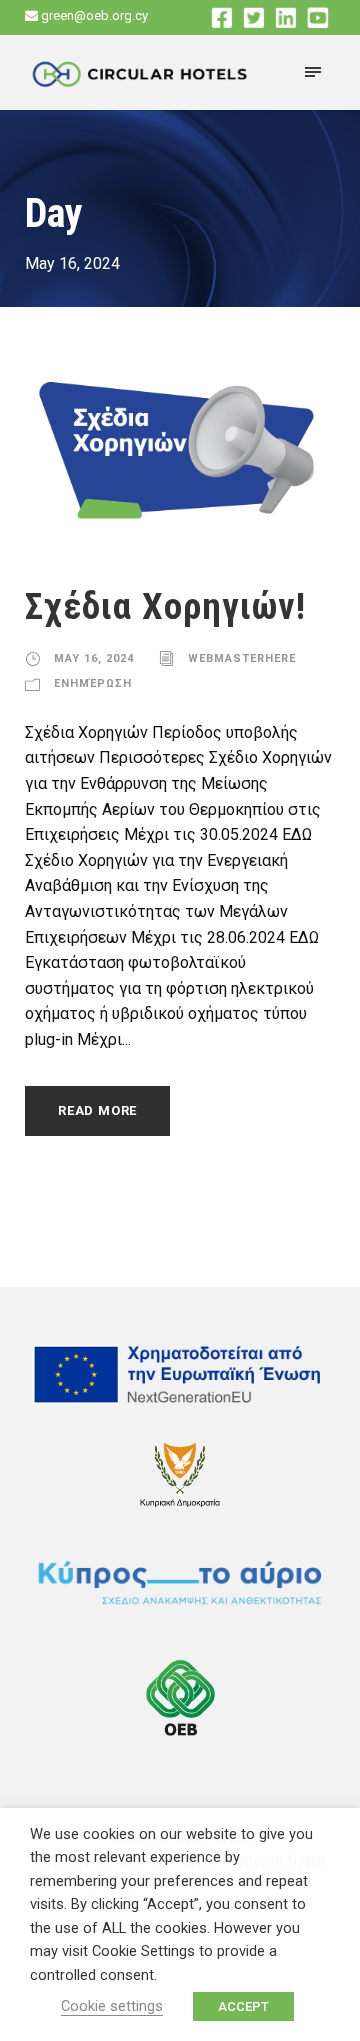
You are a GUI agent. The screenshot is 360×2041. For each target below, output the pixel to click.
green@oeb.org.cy (94, 15)
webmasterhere (242, 658)
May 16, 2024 (94, 658)
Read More (97, 1110)
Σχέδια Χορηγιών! (165, 606)
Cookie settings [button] (112, 2006)
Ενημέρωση (93, 683)
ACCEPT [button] (243, 2006)
